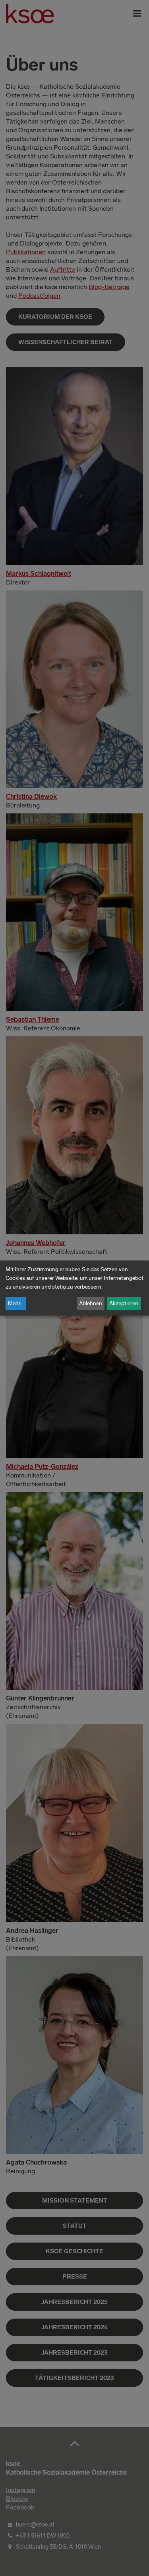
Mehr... (16, 1303)
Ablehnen (91, 1303)
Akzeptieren (124, 1303)
